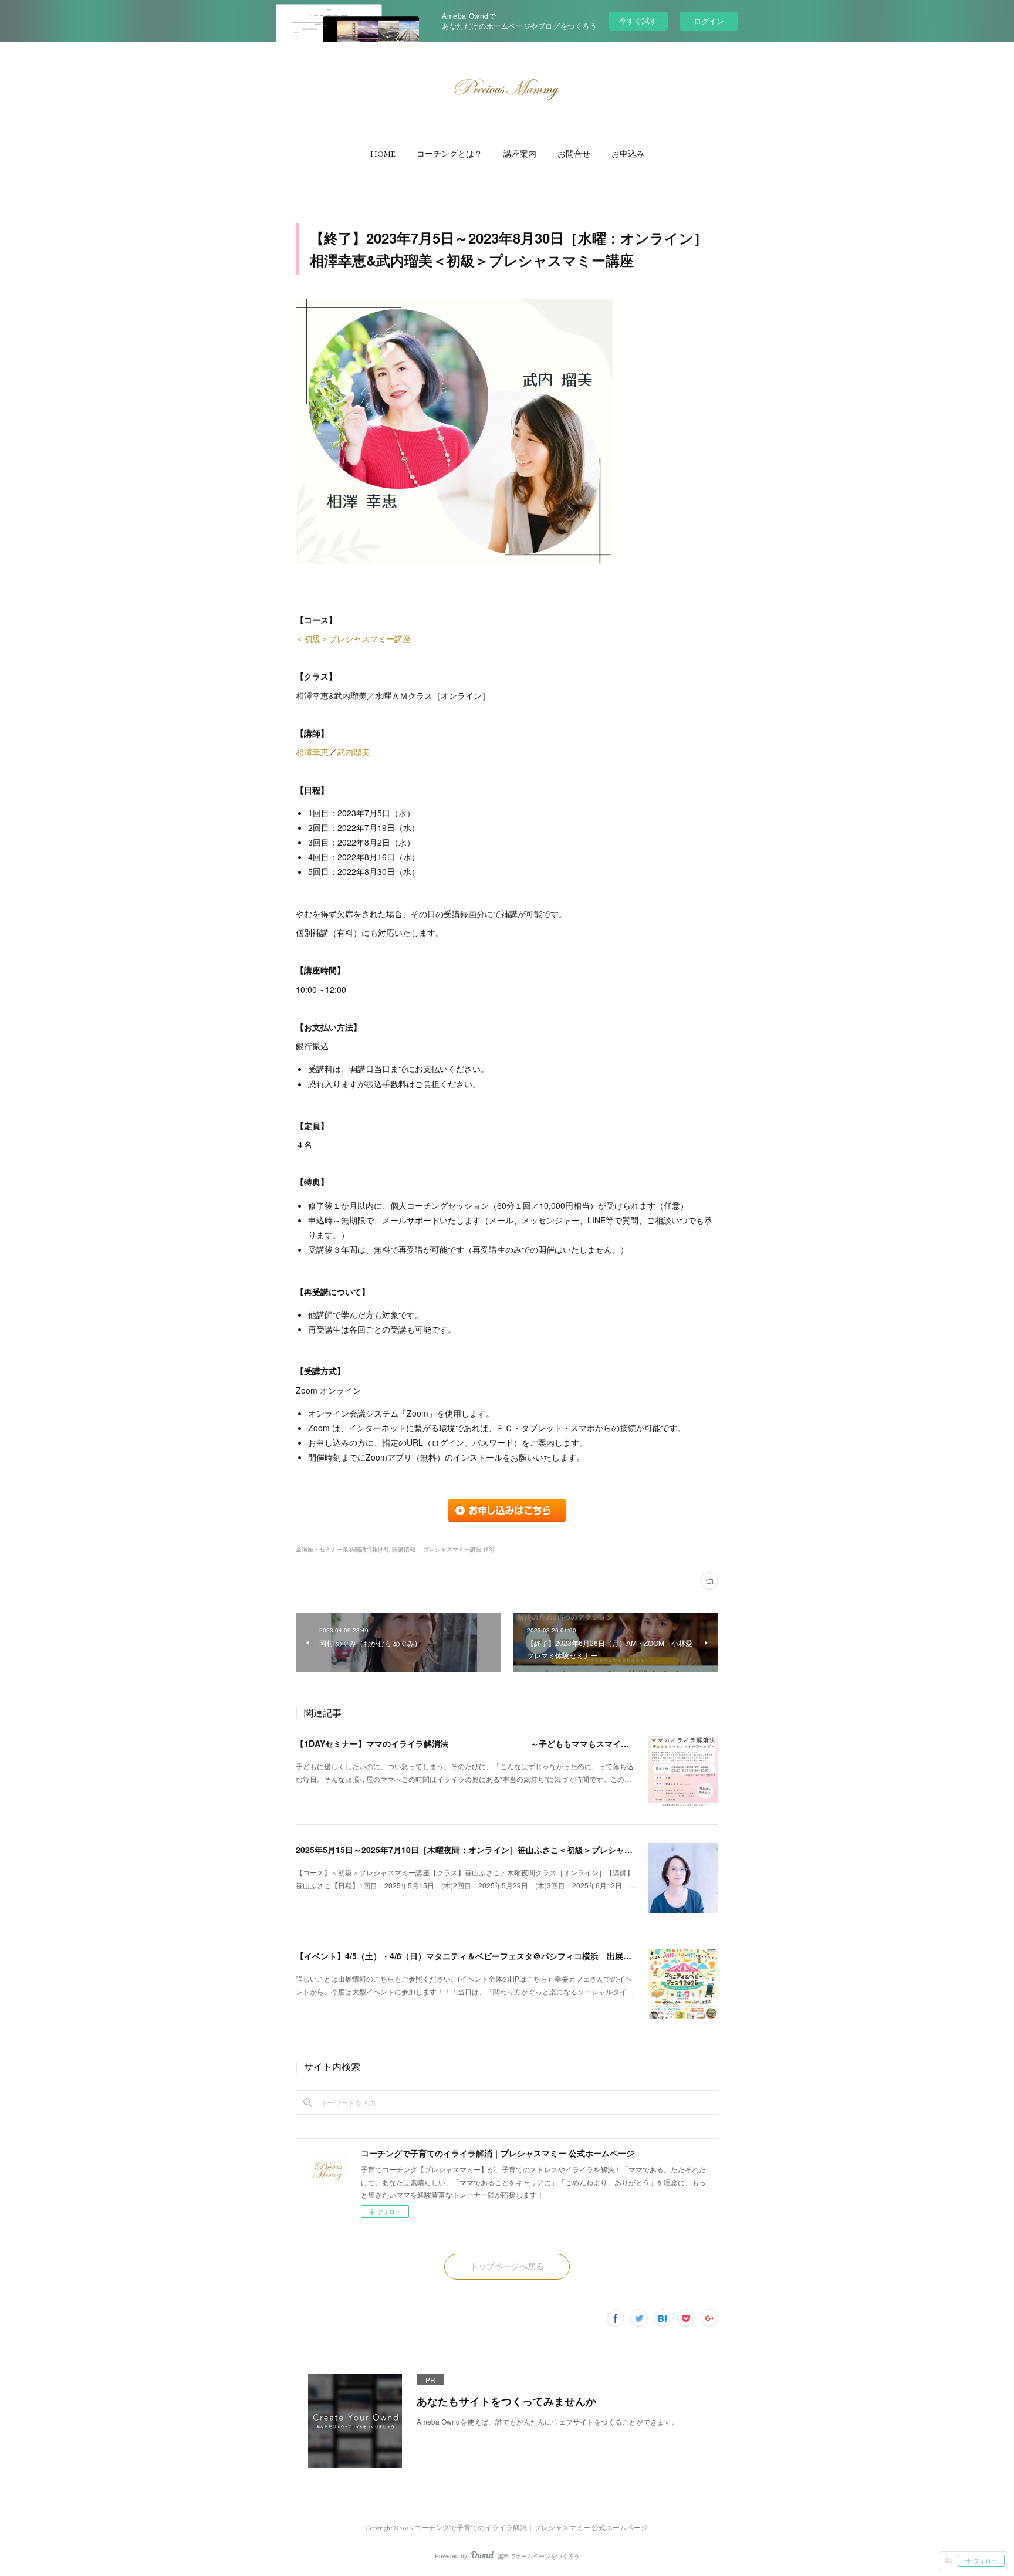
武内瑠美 (353, 752)
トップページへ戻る (507, 2266)
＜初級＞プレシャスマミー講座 (353, 638)
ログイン (709, 21)
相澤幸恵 (312, 752)
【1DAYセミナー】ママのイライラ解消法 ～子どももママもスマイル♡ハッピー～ (487, 1743)
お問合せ (574, 154)
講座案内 (520, 154)
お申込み (628, 154)
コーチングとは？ (449, 154)
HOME (383, 154)
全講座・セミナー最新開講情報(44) (342, 1549)
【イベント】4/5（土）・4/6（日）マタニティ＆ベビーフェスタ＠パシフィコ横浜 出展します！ (476, 1956)
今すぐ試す (638, 20)
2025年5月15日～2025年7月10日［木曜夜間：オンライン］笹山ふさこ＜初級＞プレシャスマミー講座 (485, 1850)
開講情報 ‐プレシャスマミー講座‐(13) (443, 1549)
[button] (383, 154)
